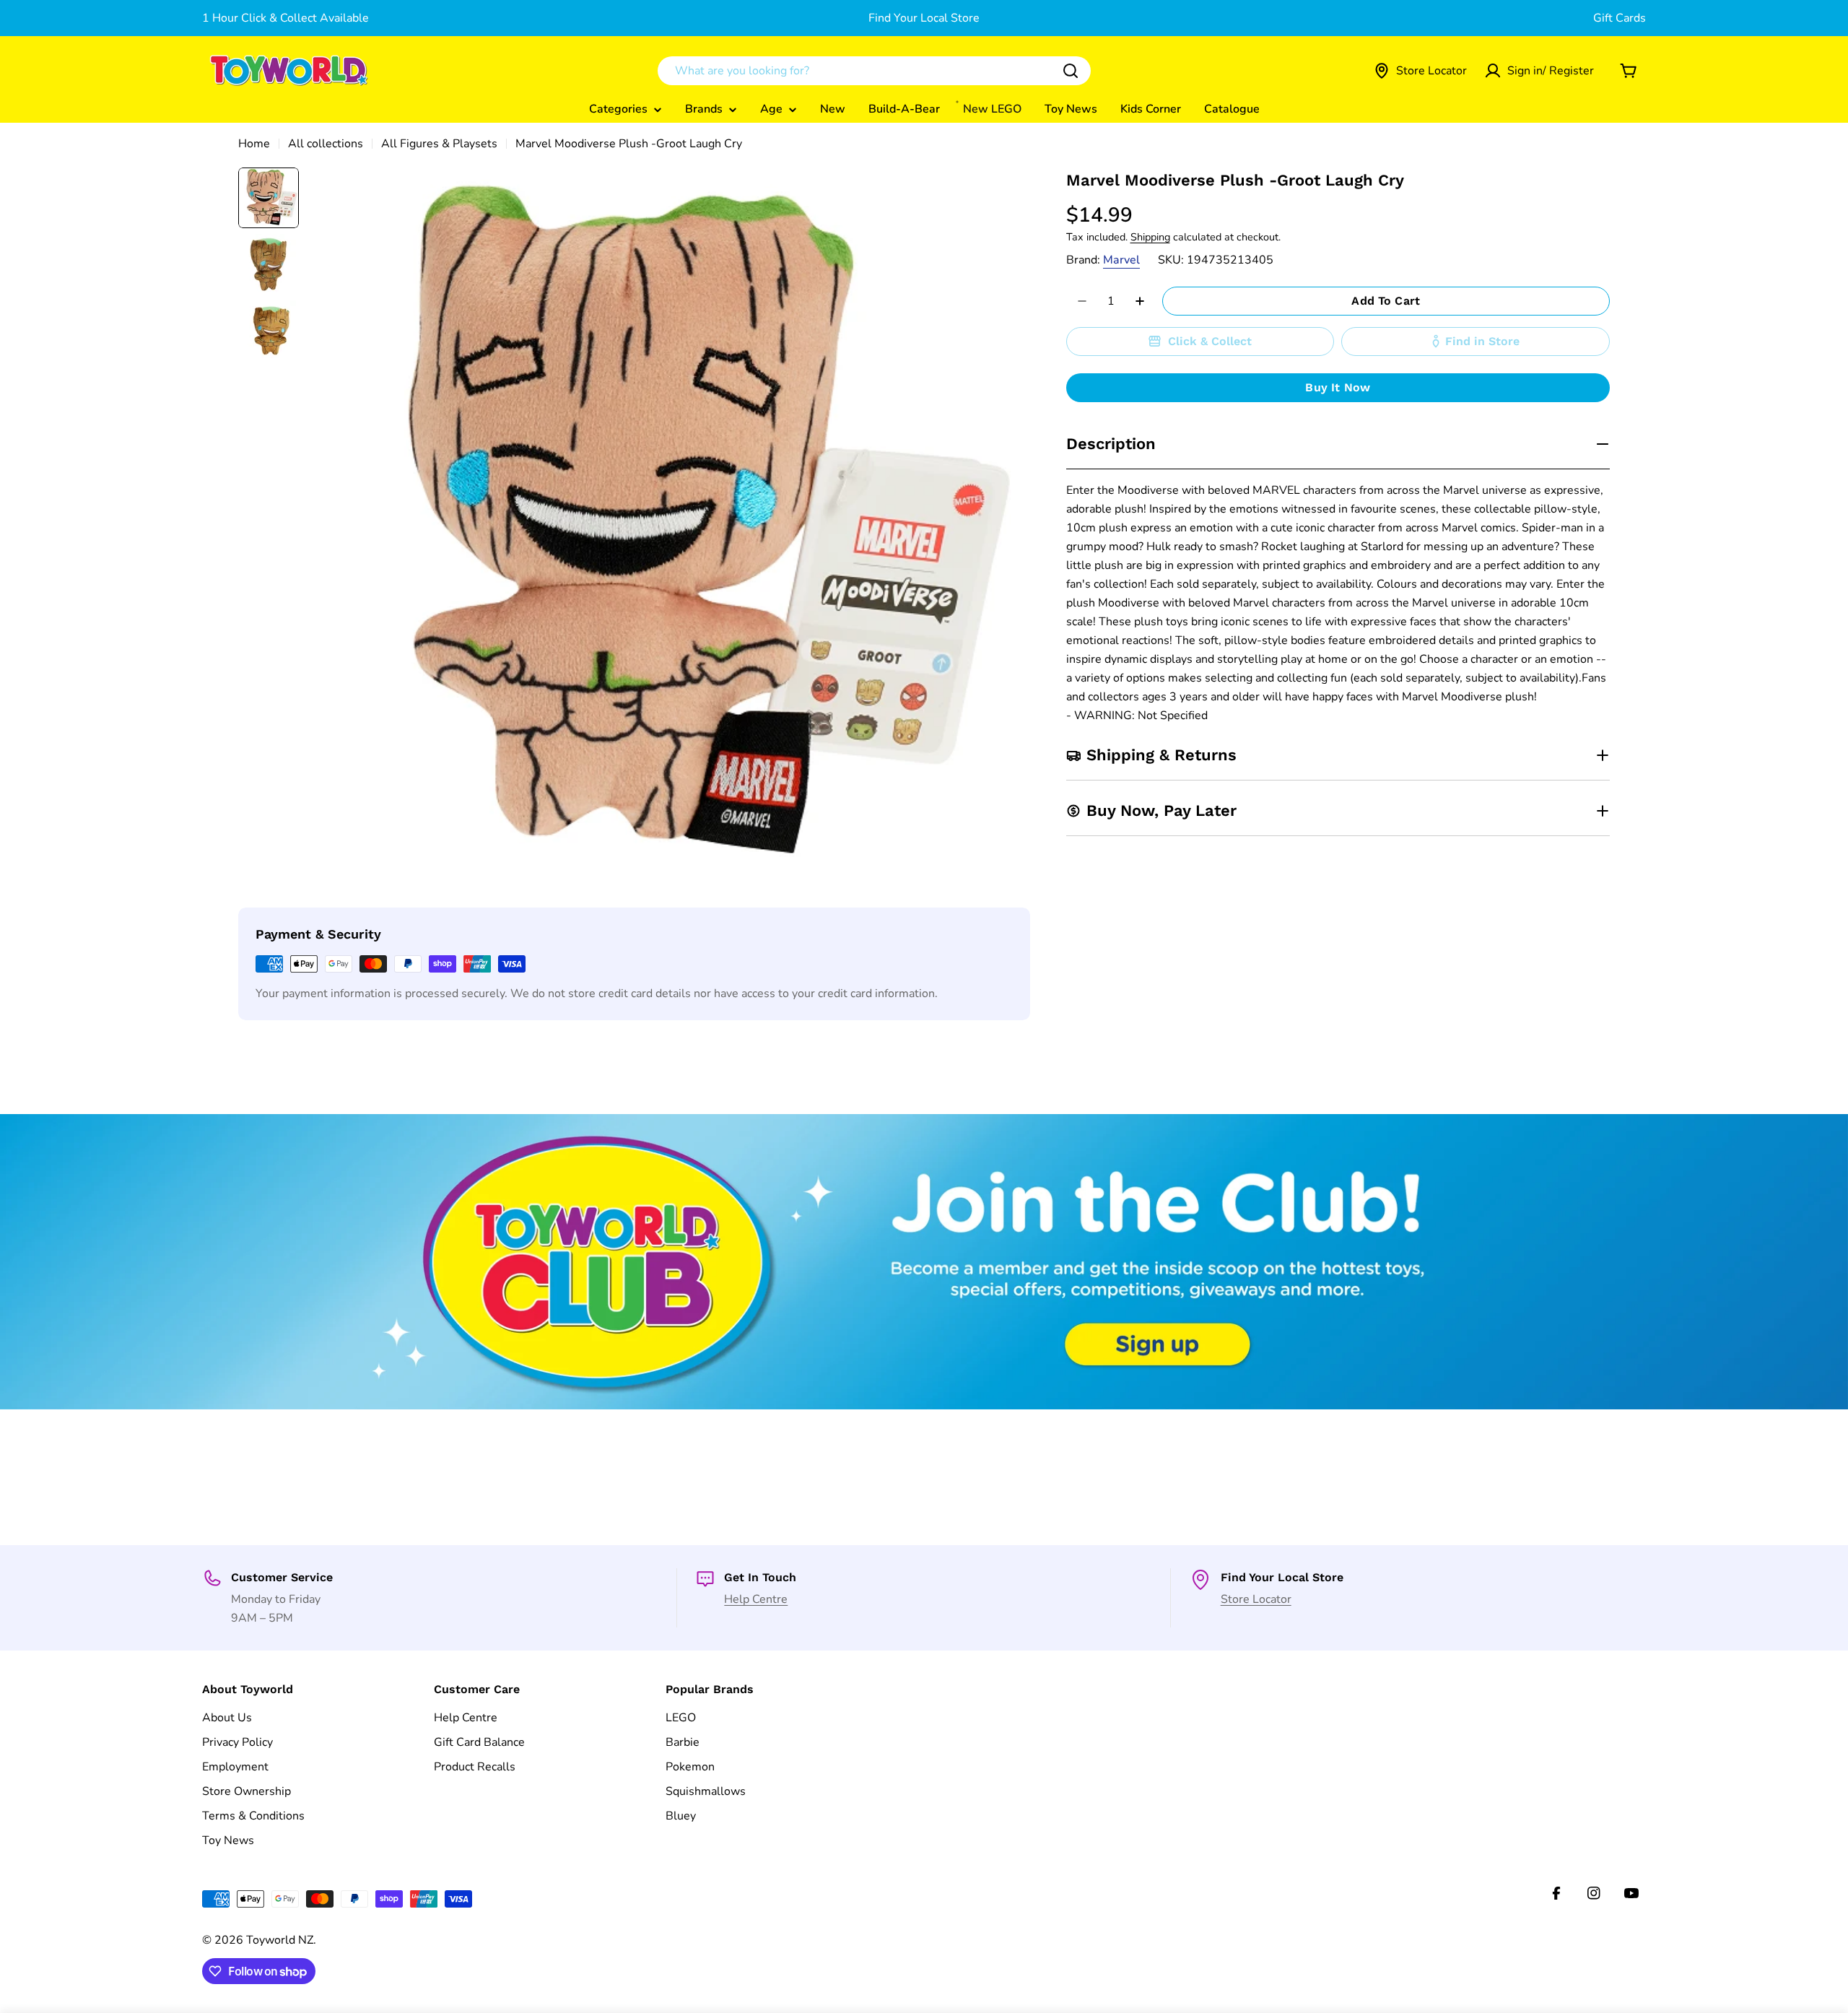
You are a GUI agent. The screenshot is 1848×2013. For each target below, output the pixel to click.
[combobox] (874, 71)
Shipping (1150, 237)
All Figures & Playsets (439, 144)
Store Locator (1256, 1599)
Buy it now (1338, 387)
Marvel (1121, 260)
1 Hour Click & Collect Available (286, 18)
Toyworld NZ (280, 1940)
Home (254, 144)
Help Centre (756, 1599)
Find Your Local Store (924, 18)
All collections (326, 144)
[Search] (1071, 71)
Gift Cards (1620, 18)
